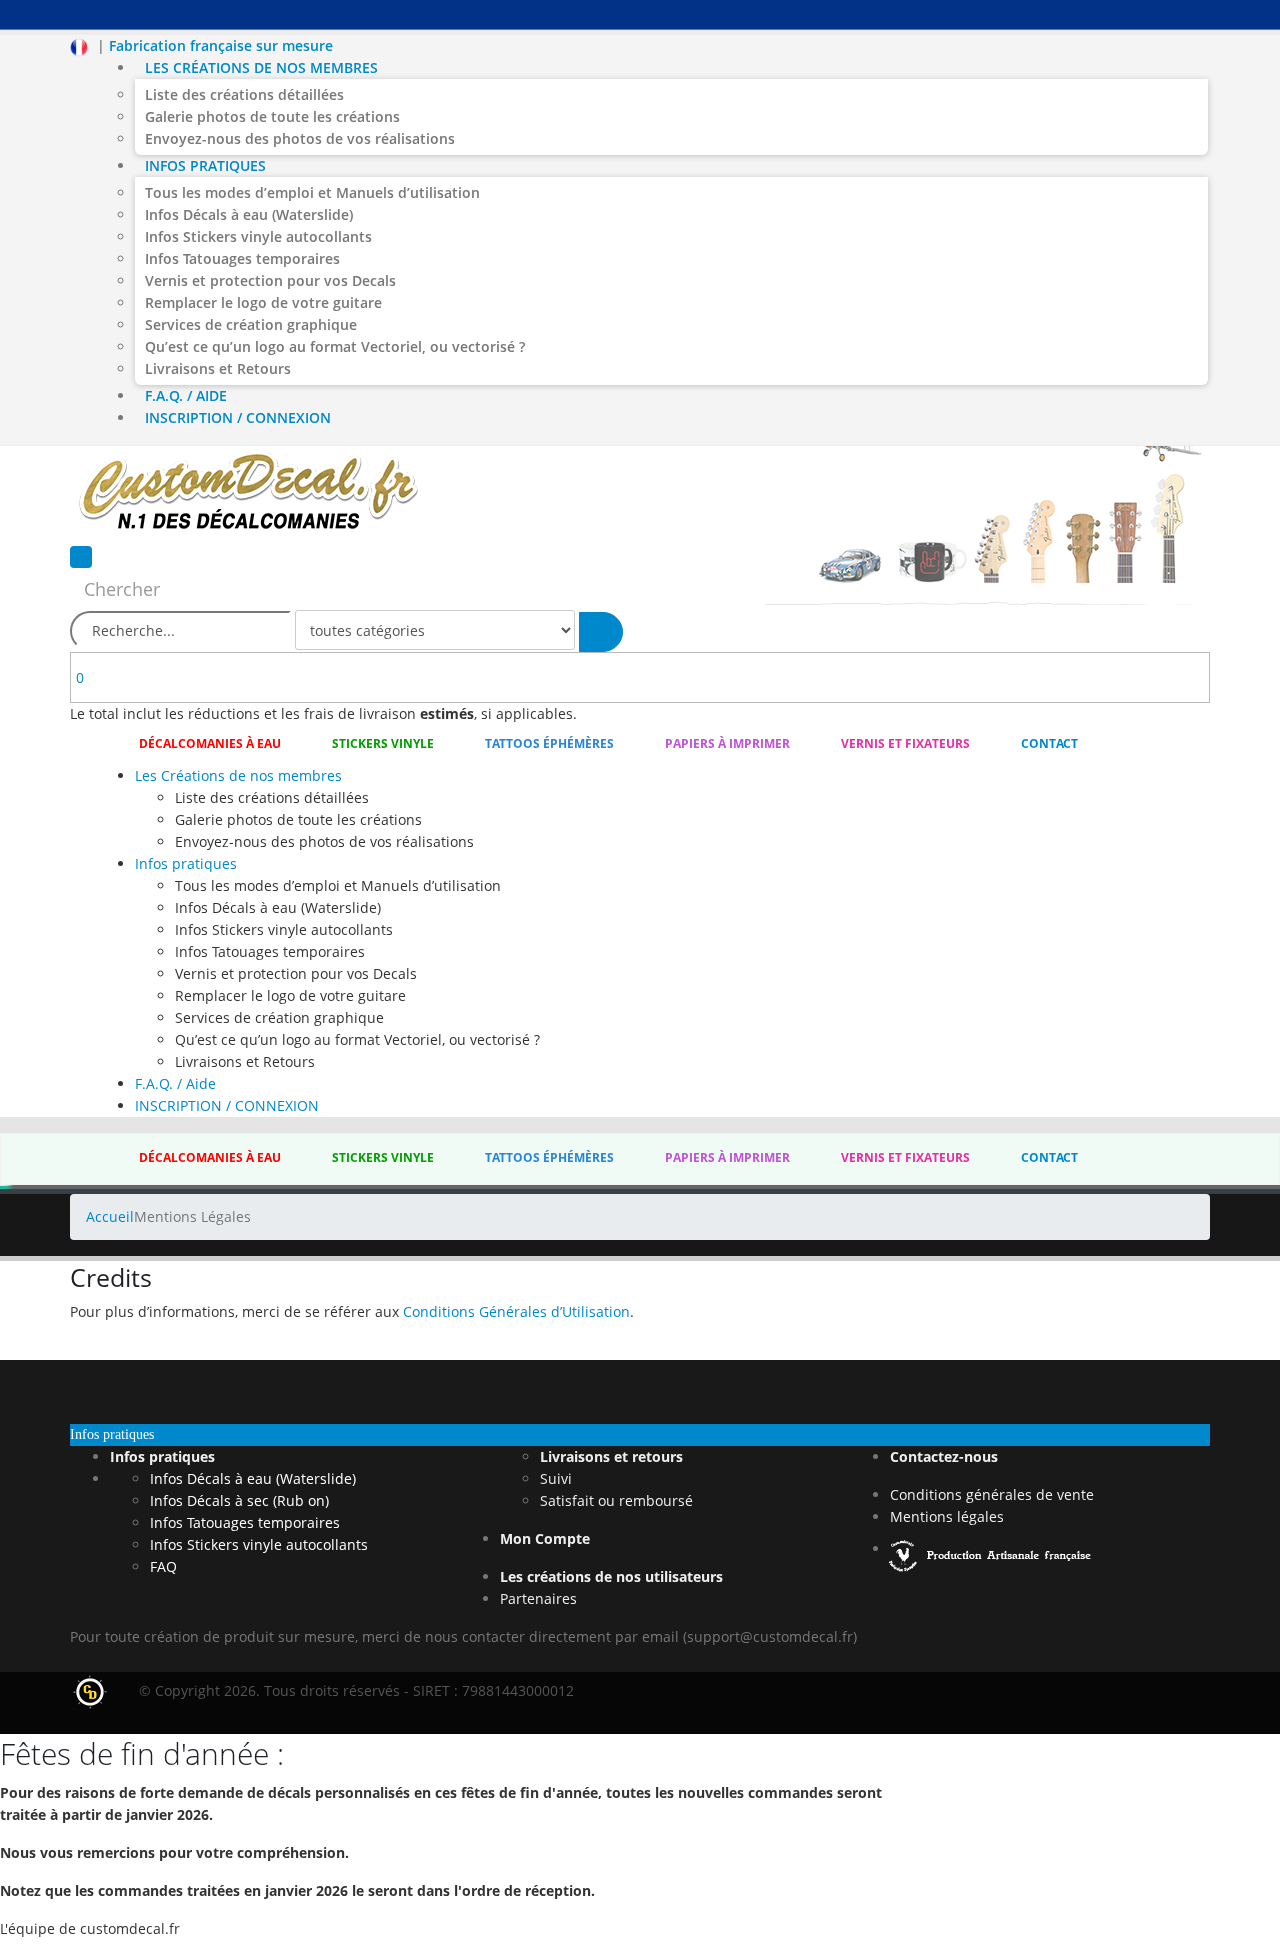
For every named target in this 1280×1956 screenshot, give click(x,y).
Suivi (556, 1478)
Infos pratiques (205, 165)
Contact (1049, 743)
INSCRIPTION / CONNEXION (238, 417)
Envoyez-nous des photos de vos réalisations (300, 138)
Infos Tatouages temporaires (242, 258)
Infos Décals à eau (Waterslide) (249, 214)
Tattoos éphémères (549, 743)
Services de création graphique (251, 324)
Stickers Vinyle (383, 743)
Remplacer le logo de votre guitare (263, 302)
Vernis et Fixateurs (905, 743)
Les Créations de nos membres (261, 67)
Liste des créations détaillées (244, 94)
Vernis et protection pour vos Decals (270, 280)
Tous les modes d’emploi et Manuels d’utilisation (312, 192)
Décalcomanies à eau (210, 743)
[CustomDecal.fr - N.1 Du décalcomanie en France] (248, 494)
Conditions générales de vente (992, 1494)
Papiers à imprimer (727, 743)
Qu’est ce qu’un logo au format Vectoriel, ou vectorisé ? (335, 346)
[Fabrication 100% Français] (992, 1548)
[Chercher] (601, 632)
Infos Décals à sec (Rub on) (239, 1500)
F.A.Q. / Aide (186, 395)
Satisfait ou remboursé (616, 1500)
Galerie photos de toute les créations (272, 116)
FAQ (163, 1566)
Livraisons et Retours (218, 368)
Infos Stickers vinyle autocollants (258, 236)
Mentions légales (947, 1516)
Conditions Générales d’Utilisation (516, 1311)
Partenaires (538, 1598)
